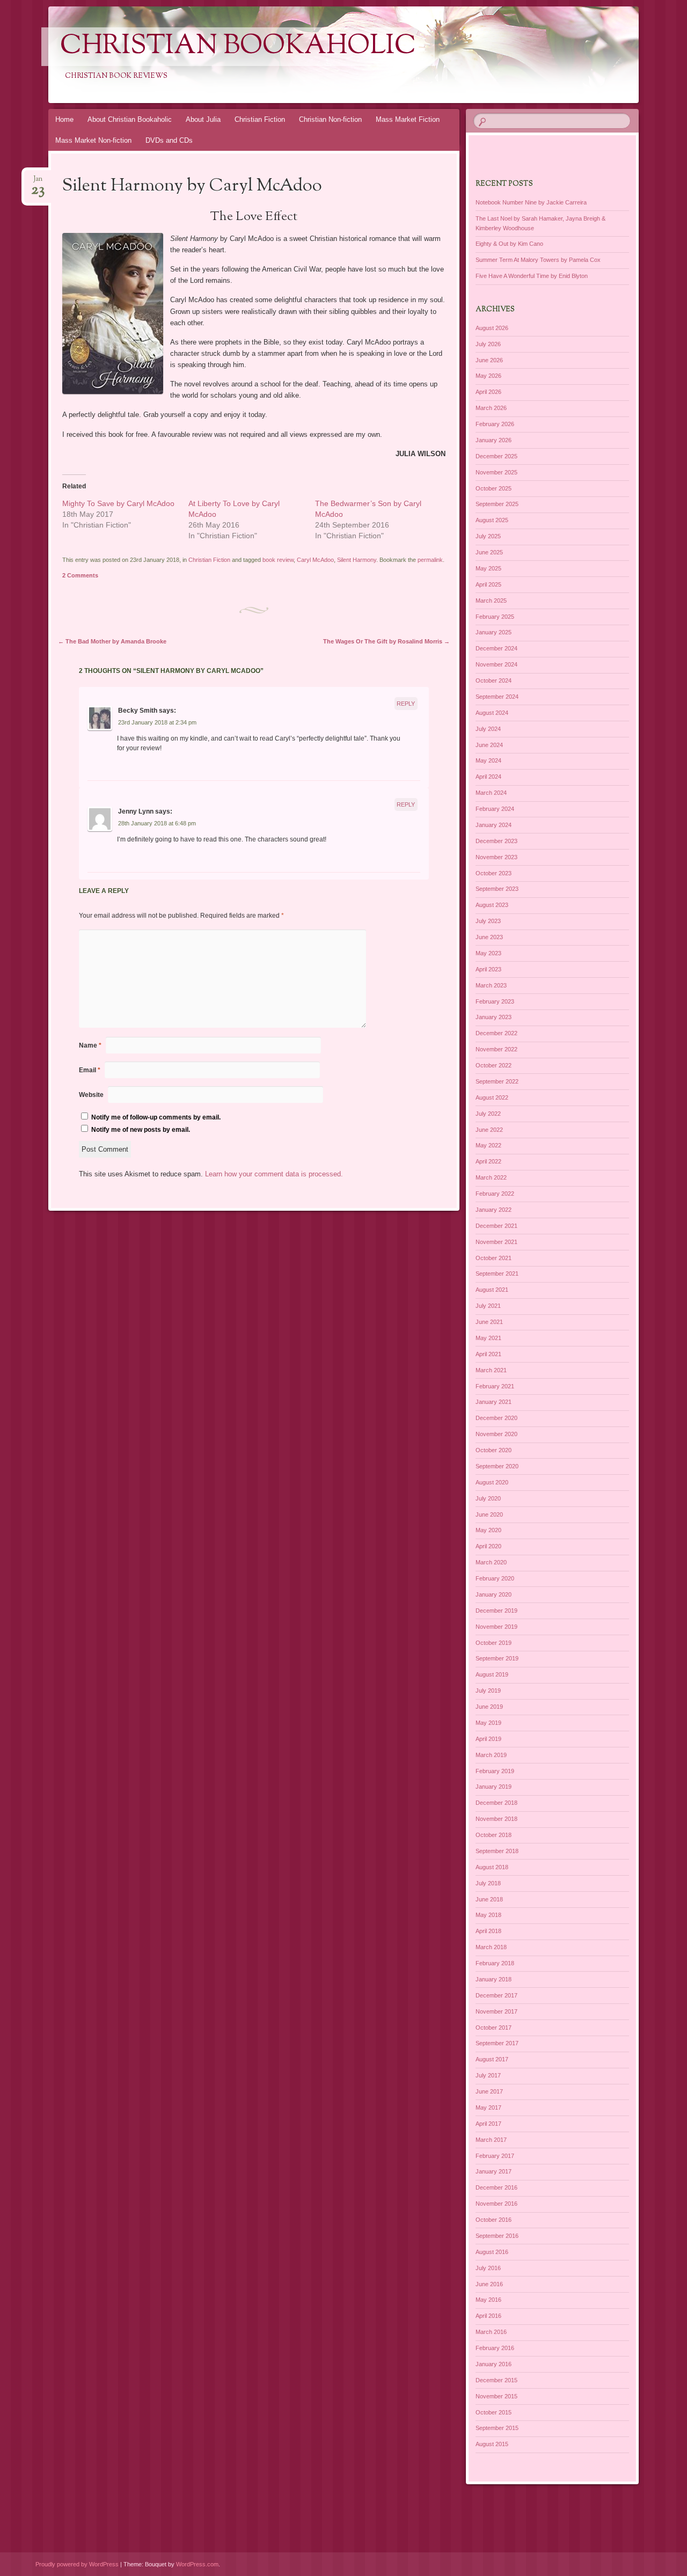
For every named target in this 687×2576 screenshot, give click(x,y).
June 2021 (489, 1322)
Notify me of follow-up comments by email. (156, 1117)
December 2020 (496, 1418)
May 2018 (488, 1915)
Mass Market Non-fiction (93, 140)
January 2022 (494, 1210)
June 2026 (489, 360)
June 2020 (489, 1514)
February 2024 (495, 809)
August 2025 (492, 520)
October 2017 (494, 2028)
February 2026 (495, 424)
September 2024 (497, 697)
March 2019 (491, 1755)
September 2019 (497, 1658)
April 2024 (488, 777)
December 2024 (496, 648)
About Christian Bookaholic (130, 119)
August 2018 (492, 1867)
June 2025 (489, 552)
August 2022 (492, 1097)
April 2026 (488, 392)
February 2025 (495, 617)
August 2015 (492, 2444)
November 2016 (496, 2204)
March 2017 (491, 2140)
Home (64, 119)
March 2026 (491, 408)
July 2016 (488, 2268)
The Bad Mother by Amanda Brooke (112, 641)
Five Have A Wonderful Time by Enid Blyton (532, 276)
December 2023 (496, 841)
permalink (430, 560)
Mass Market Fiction (408, 119)
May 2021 (488, 1338)
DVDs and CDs (169, 140)
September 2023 (497, 889)
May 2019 (488, 1723)
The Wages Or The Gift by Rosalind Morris (386, 641)
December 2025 (496, 456)
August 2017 (492, 2059)
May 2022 (488, 1145)
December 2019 (496, 1611)
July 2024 (488, 729)
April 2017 (488, 2124)
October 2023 (494, 873)
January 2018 (494, 1979)
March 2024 (491, 793)
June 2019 (489, 1707)
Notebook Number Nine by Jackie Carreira (531, 202)
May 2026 (488, 376)
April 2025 (488, 584)
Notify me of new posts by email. (141, 1130)
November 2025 (496, 472)
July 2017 (488, 2075)
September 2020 (497, 1466)
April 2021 (488, 1354)
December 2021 (496, 1226)
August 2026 (492, 328)
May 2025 (488, 568)
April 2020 (488, 1546)
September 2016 (497, 2236)
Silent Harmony (357, 560)
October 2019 (494, 1643)
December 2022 (496, 1033)
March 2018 (491, 1947)
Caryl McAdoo (315, 560)
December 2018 (496, 1803)
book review (278, 560)
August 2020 (492, 1482)
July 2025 (488, 536)
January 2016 (494, 2364)
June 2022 (489, 1130)
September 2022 (497, 1081)
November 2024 (496, 664)
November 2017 (496, 2011)
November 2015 (496, 2396)
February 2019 (495, 1771)
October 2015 (494, 2412)
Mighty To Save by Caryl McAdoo (118, 503)
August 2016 (492, 2252)
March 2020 (491, 1562)
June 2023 (489, 937)
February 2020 (495, 1578)
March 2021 (491, 1370)
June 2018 (489, 1899)
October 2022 (494, 1065)
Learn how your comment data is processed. (274, 1174)
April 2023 (488, 969)
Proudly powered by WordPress (77, 2564)
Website (91, 1095)
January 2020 (494, 1594)
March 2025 (491, 601)
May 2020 (488, 1530)
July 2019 (488, 1690)
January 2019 (494, 1787)
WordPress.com (197, 2564)
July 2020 (488, 1498)
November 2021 (496, 1242)
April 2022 (488, 1161)
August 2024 (492, 713)
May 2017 (488, 2107)
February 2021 (495, 1386)
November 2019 (496, 1627)
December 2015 (496, 2380)
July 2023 (488, 921)
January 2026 (494, 440)
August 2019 (492, 1674)
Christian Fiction (260, 119)
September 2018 (497, 1851)
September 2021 (497, 1274)
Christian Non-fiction (330, 119)
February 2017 (495, 2156)
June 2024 (489, 745)
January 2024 (494, 825)
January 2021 (494, 1402)
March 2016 (491, 2332)
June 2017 (489, 2091)
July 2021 (488, 1306)
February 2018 (495, 1963)
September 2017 (497, 2043)
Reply (406, 704)
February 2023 (495, 1001)
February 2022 (495, 1194)
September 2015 (497, 2428)
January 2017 (494, 2171)
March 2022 (491, 1177)
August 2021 (492, 1290)
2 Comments (80, 575)
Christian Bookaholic (238, 47)
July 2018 (488, 1883)
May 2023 (488, 953)
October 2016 (494, 2220)
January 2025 (494, 632)
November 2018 (496, 1819)
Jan (38, 182)
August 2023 (492, 905)
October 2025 (494, 488)
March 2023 (491, 985)
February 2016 (495, 2348)
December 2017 (496, 1995)
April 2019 (488, 1739)
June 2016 (489, 2284)
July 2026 (488, 344)
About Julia (203, 119)
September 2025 (497, 504)
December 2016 (496, 2187)
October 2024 (494, 680)
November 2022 (496, 1049)
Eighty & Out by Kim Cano (509, 244)
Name (90, 1045)
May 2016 (488, 2300)
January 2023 (494, 1017)
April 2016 (488, 2316)
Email (90, 1070)
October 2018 (494, 1835)
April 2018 (488, 1931)
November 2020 (496, 1434)
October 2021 (494, 1258)
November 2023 (496, 857)
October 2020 (494, 1450)
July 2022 (488, 1114)
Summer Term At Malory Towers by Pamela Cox (538, 260)
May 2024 (488, 760)
